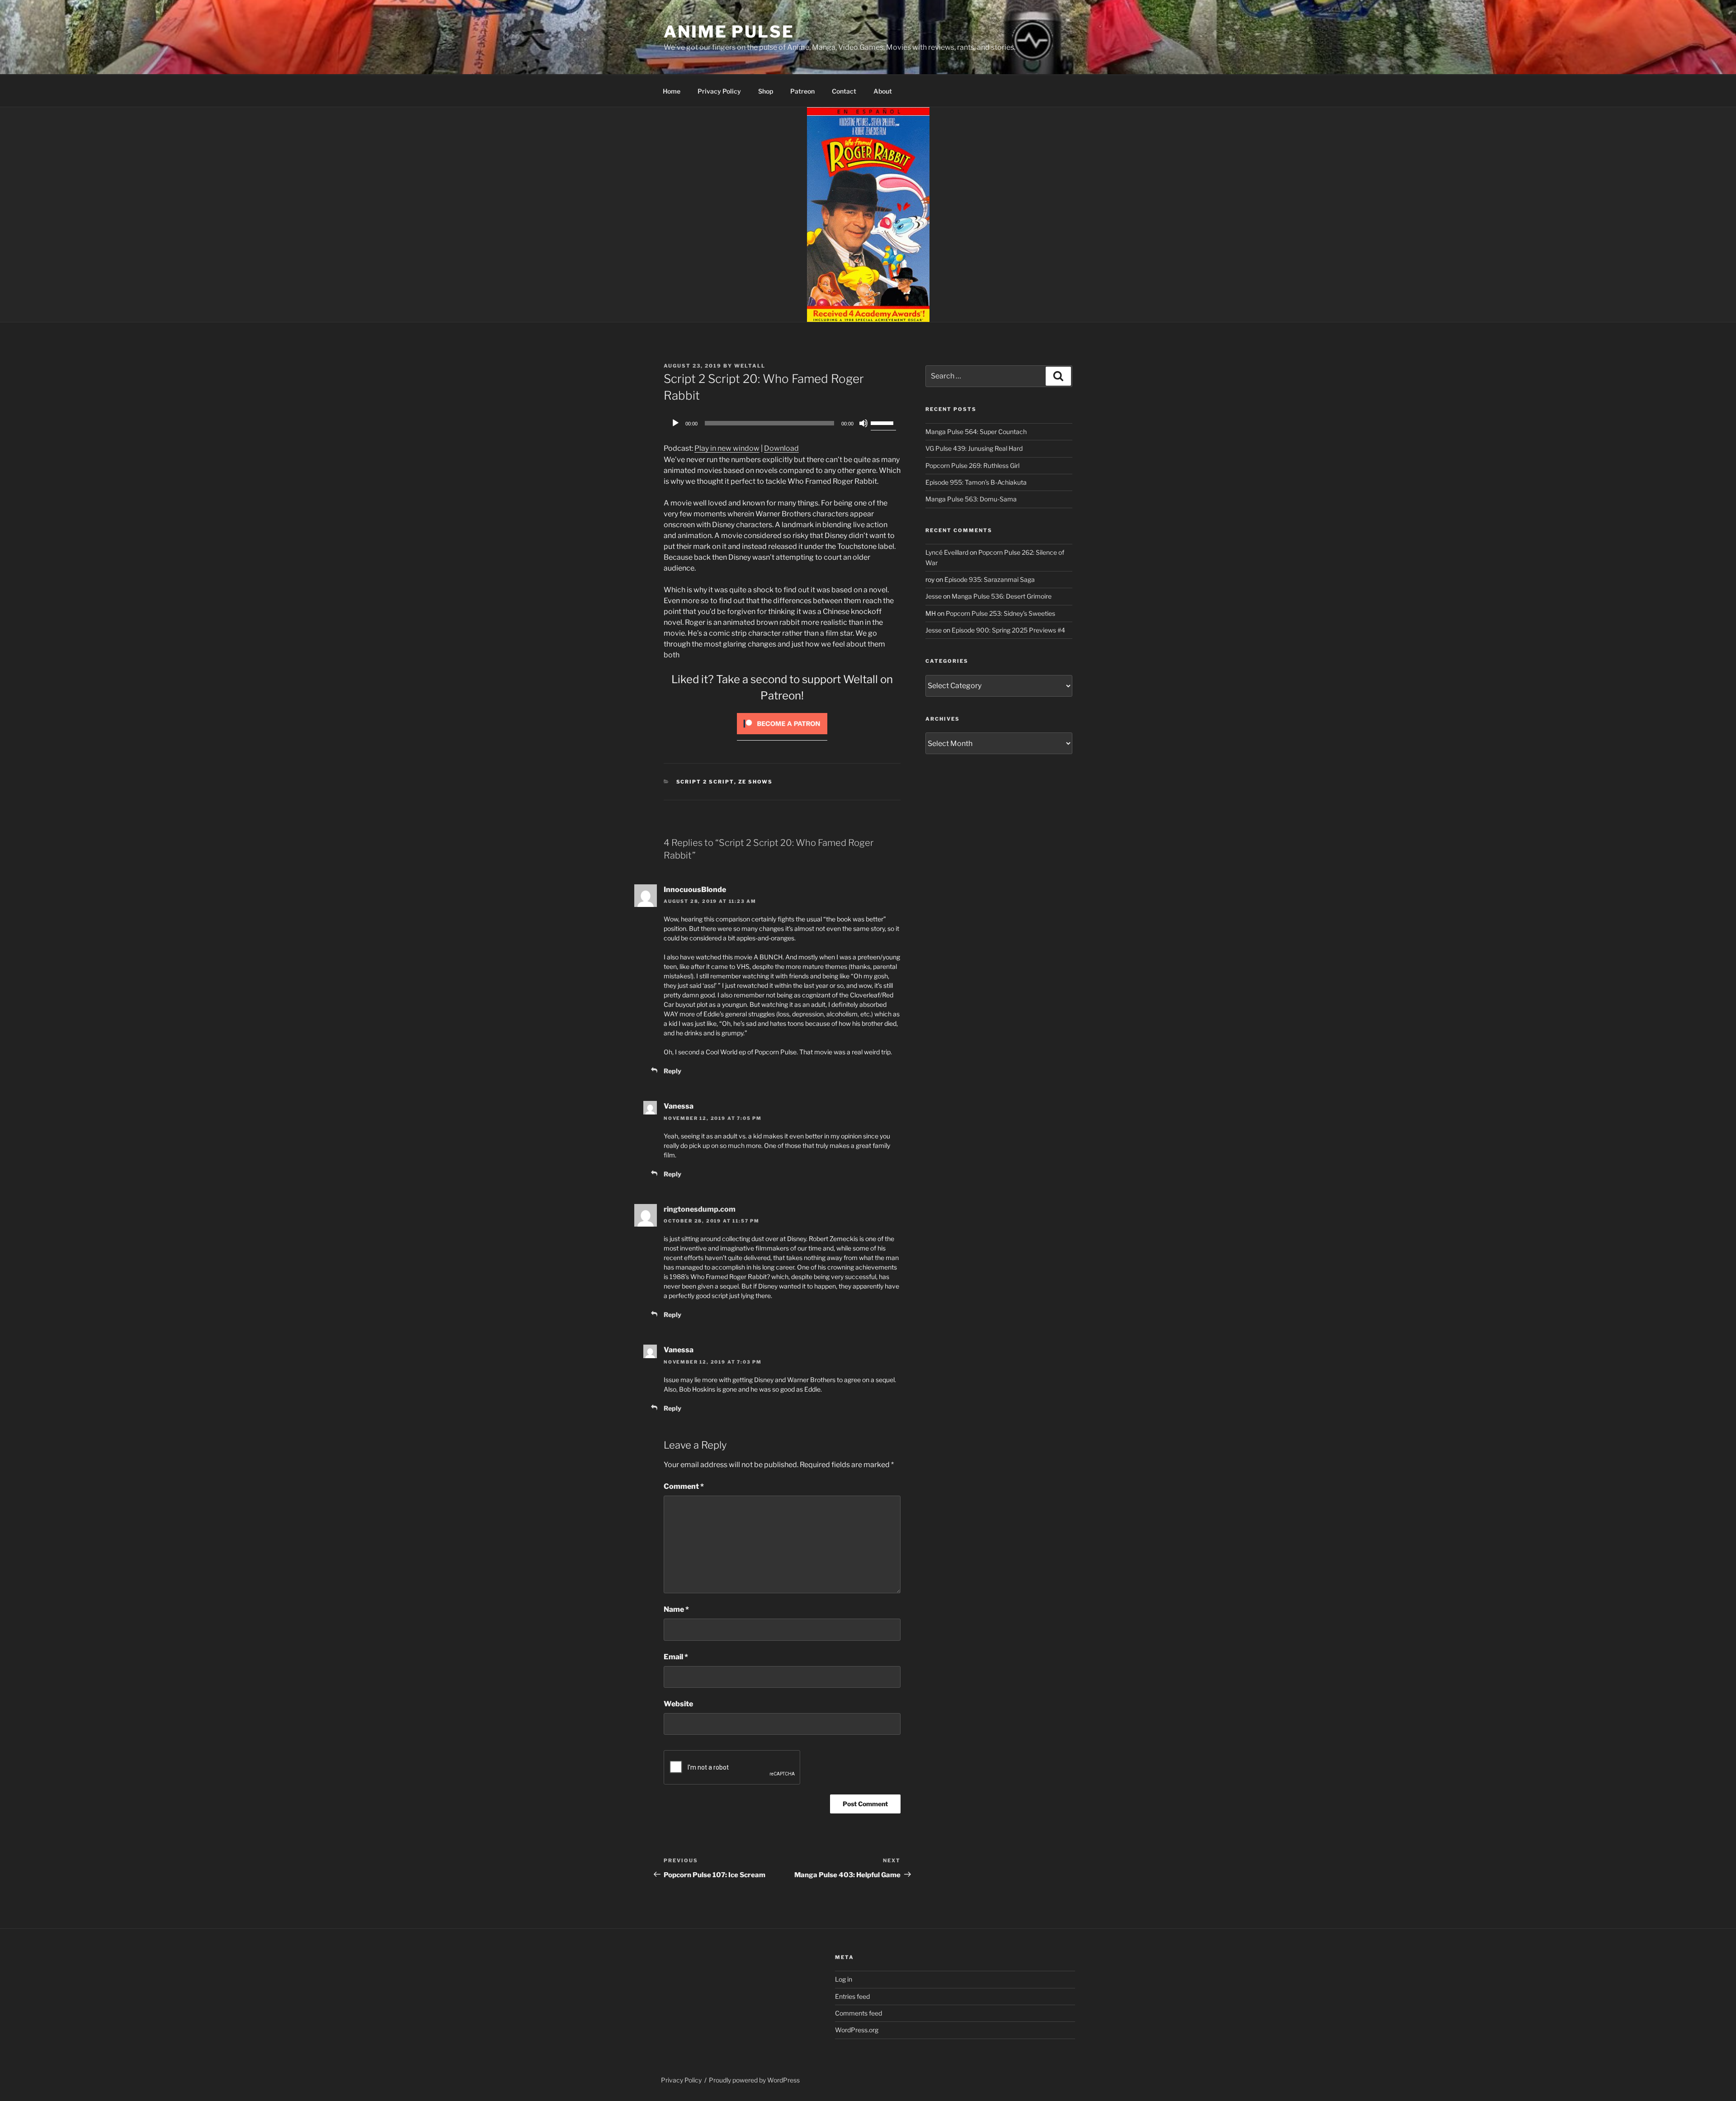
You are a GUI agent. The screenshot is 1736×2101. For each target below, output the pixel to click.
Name (676, 1609)
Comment (684, 1486)
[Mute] (863, 423)
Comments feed (859, 2013)
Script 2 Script (705, 782)
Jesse (934, 596)
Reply (672, 1071)
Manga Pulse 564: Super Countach (976, 432)
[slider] (883, 422)
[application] (782, 423)
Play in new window (727, 448)
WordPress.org (857, 2030)
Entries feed (852, 1996)
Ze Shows (756, 782)
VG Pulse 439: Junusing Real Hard (974, 448)
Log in (844, 1979)
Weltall (750, 366)
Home (672, 91)
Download (781, 448)
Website (678, 1704)
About (883, 91)
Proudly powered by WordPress (754, 2080)
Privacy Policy (719, 91)
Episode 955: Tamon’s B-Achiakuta (976, 482)
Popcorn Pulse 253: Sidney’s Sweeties (1000, 613)
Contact (844, 91)
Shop (766, 91)
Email (676, 1657)
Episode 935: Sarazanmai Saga (990, 579)
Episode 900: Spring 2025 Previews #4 (1008, 630)
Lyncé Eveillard (947, 552)
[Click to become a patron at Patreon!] (782, 736)
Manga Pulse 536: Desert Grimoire (1002, 596)
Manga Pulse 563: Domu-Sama (971, 499)
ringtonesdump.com (700, 1209)
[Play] (675, 423)
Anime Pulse (729, 32)
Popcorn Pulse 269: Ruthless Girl (972, 465)
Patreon (802, 91)
